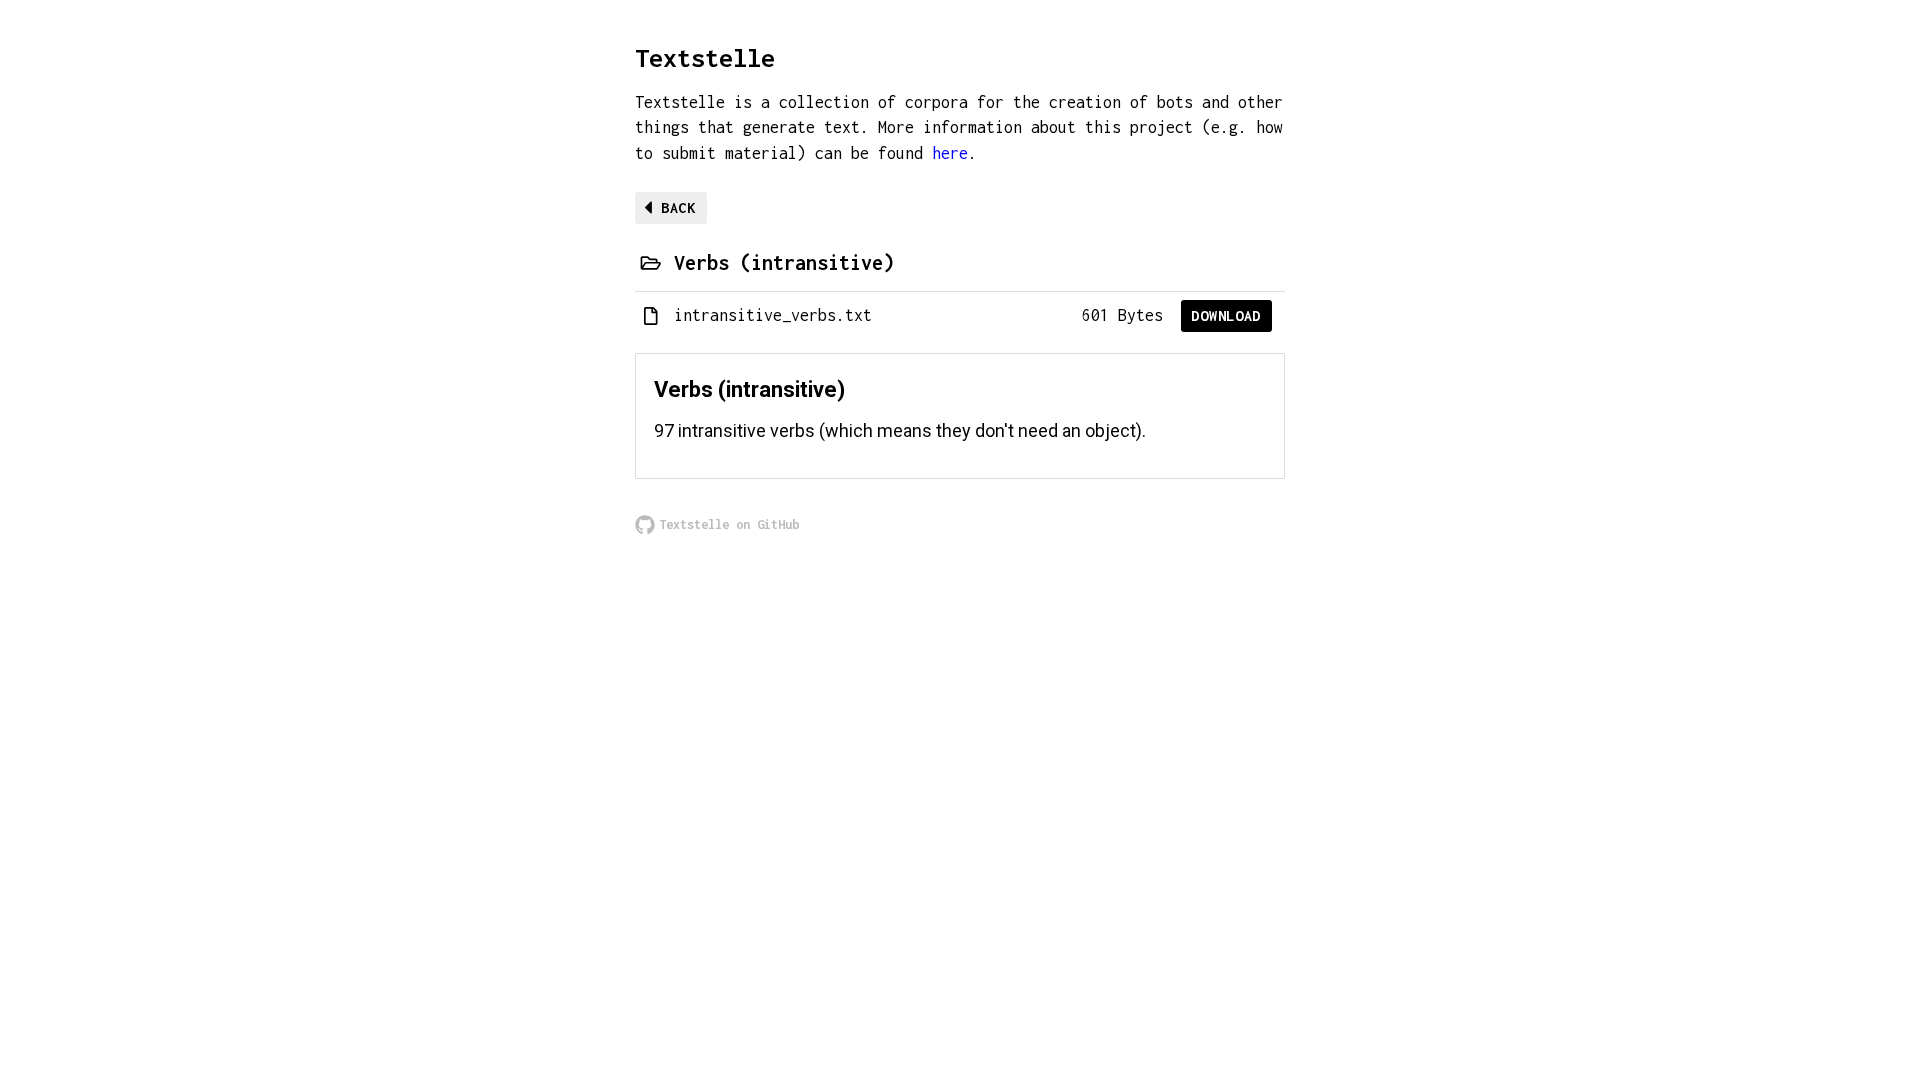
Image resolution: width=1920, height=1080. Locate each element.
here (950, 153)
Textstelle (705, 57)
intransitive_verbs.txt (773, 315)
